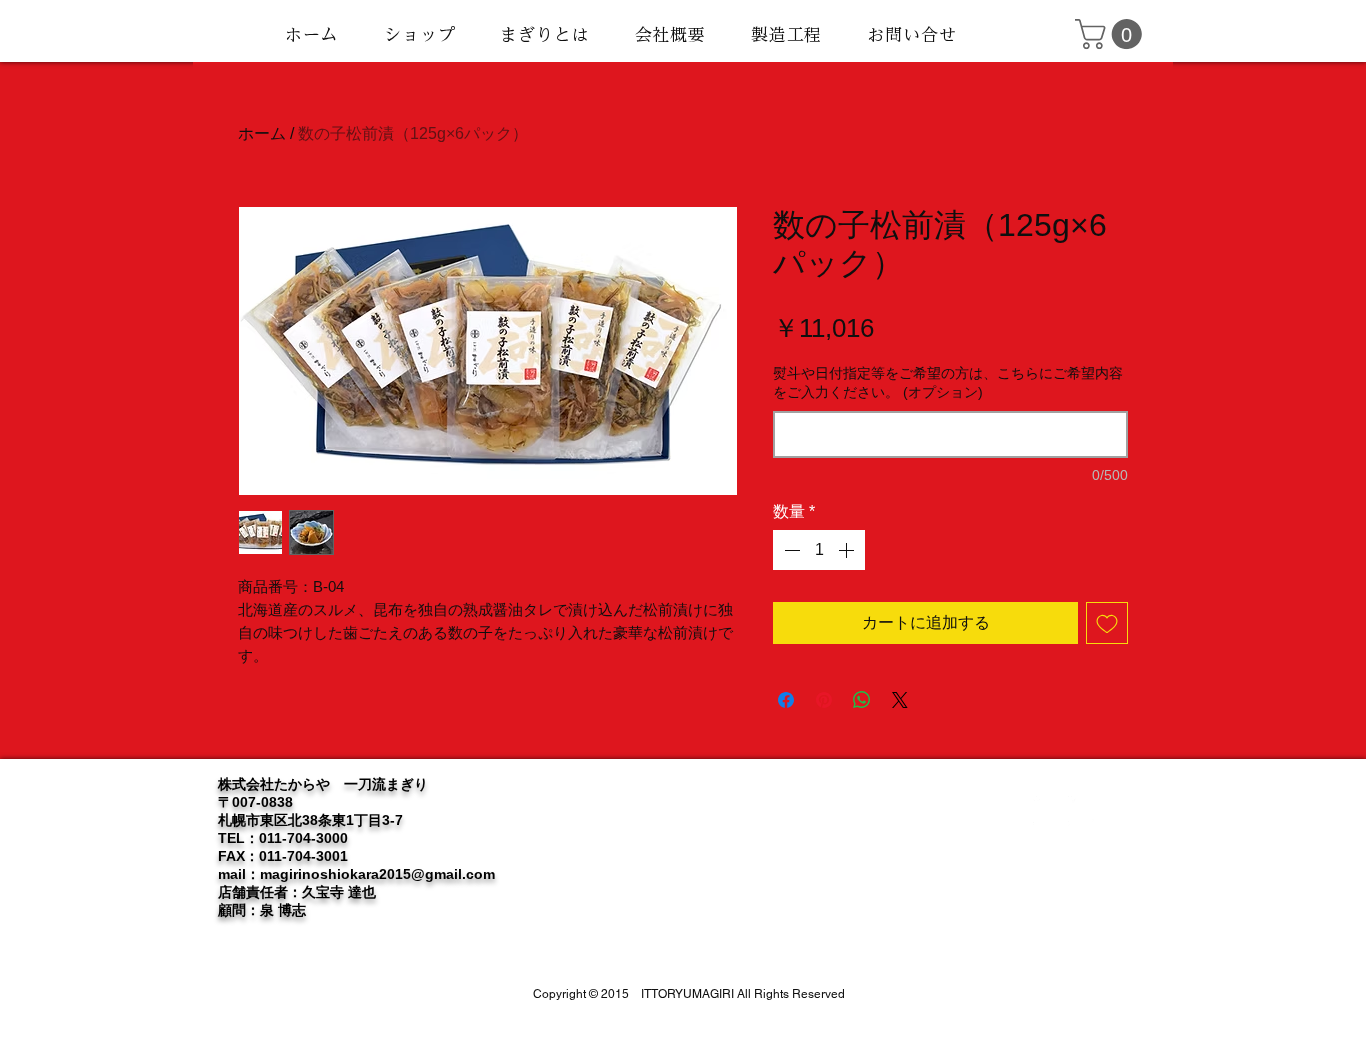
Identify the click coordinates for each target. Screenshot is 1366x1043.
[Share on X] (900, 700)
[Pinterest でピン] (824, 700)
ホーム (262, 133)
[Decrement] (790, 550)
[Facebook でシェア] (786, 700)
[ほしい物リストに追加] (1107, 623)
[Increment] (848, 550)
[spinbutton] (819, 550)
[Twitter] (1048, 811)
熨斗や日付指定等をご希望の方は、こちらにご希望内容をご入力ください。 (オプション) (948, 383)
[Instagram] (1083, 811)
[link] (1112, 34)
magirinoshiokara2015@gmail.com (377, 874)
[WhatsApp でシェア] (862, 700)
